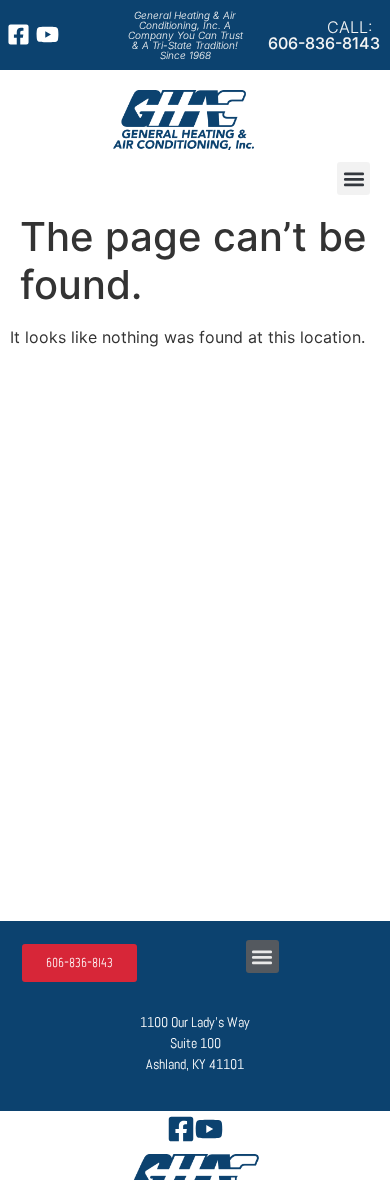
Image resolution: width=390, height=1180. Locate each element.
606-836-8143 (324, 43)
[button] (353, 178)
